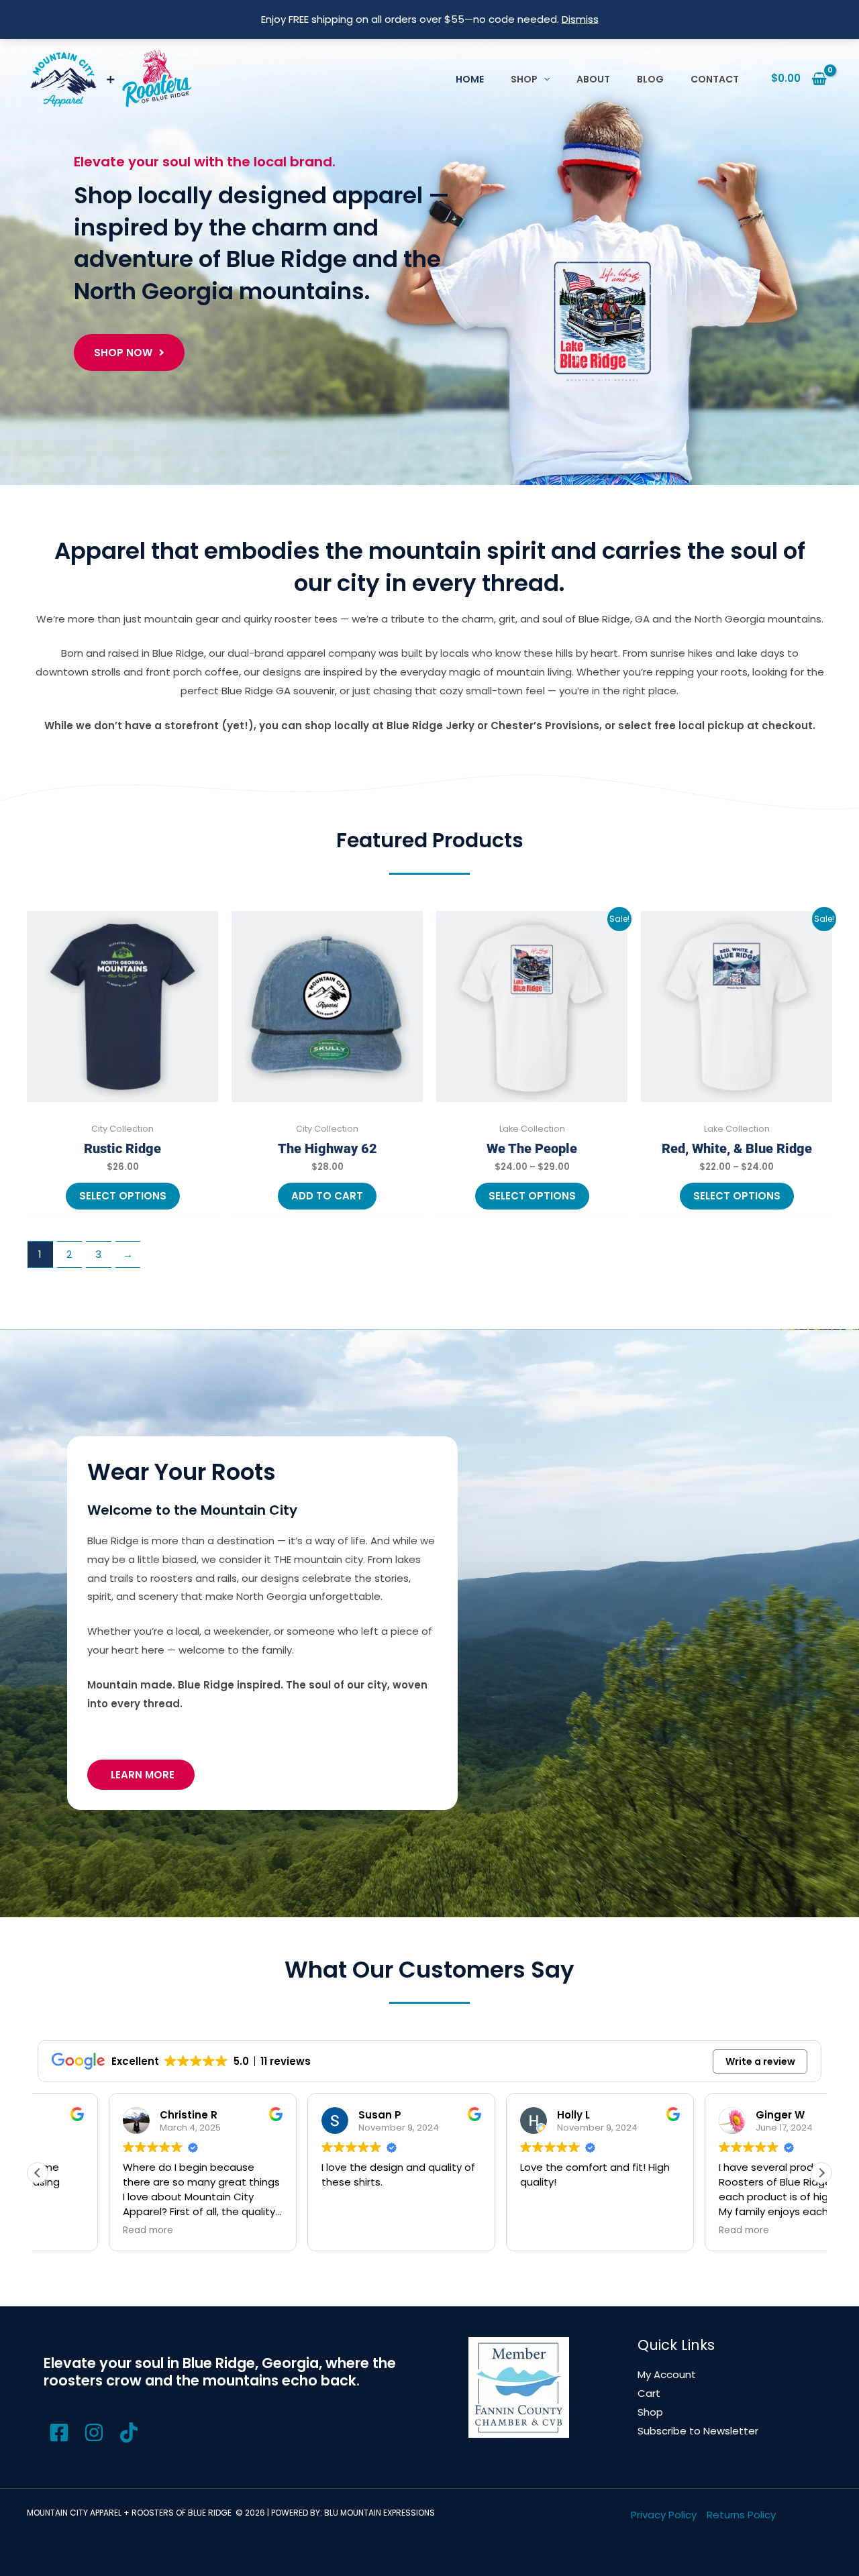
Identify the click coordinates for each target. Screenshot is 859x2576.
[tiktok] (131, 2432)
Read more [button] (525, 2231)
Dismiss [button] (580, 19)
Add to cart (327, 1196)
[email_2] (61, 2432)
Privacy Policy (664, 2515)
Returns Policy (741, 2515)
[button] (544, 79)
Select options (123, 1196)
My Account (667, 2374)
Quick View (122, 1105)
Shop (650, 2412)
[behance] (96, 2432)
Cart (649, 2393)
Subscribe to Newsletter (698, 2431)
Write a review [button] (760, 2061)
